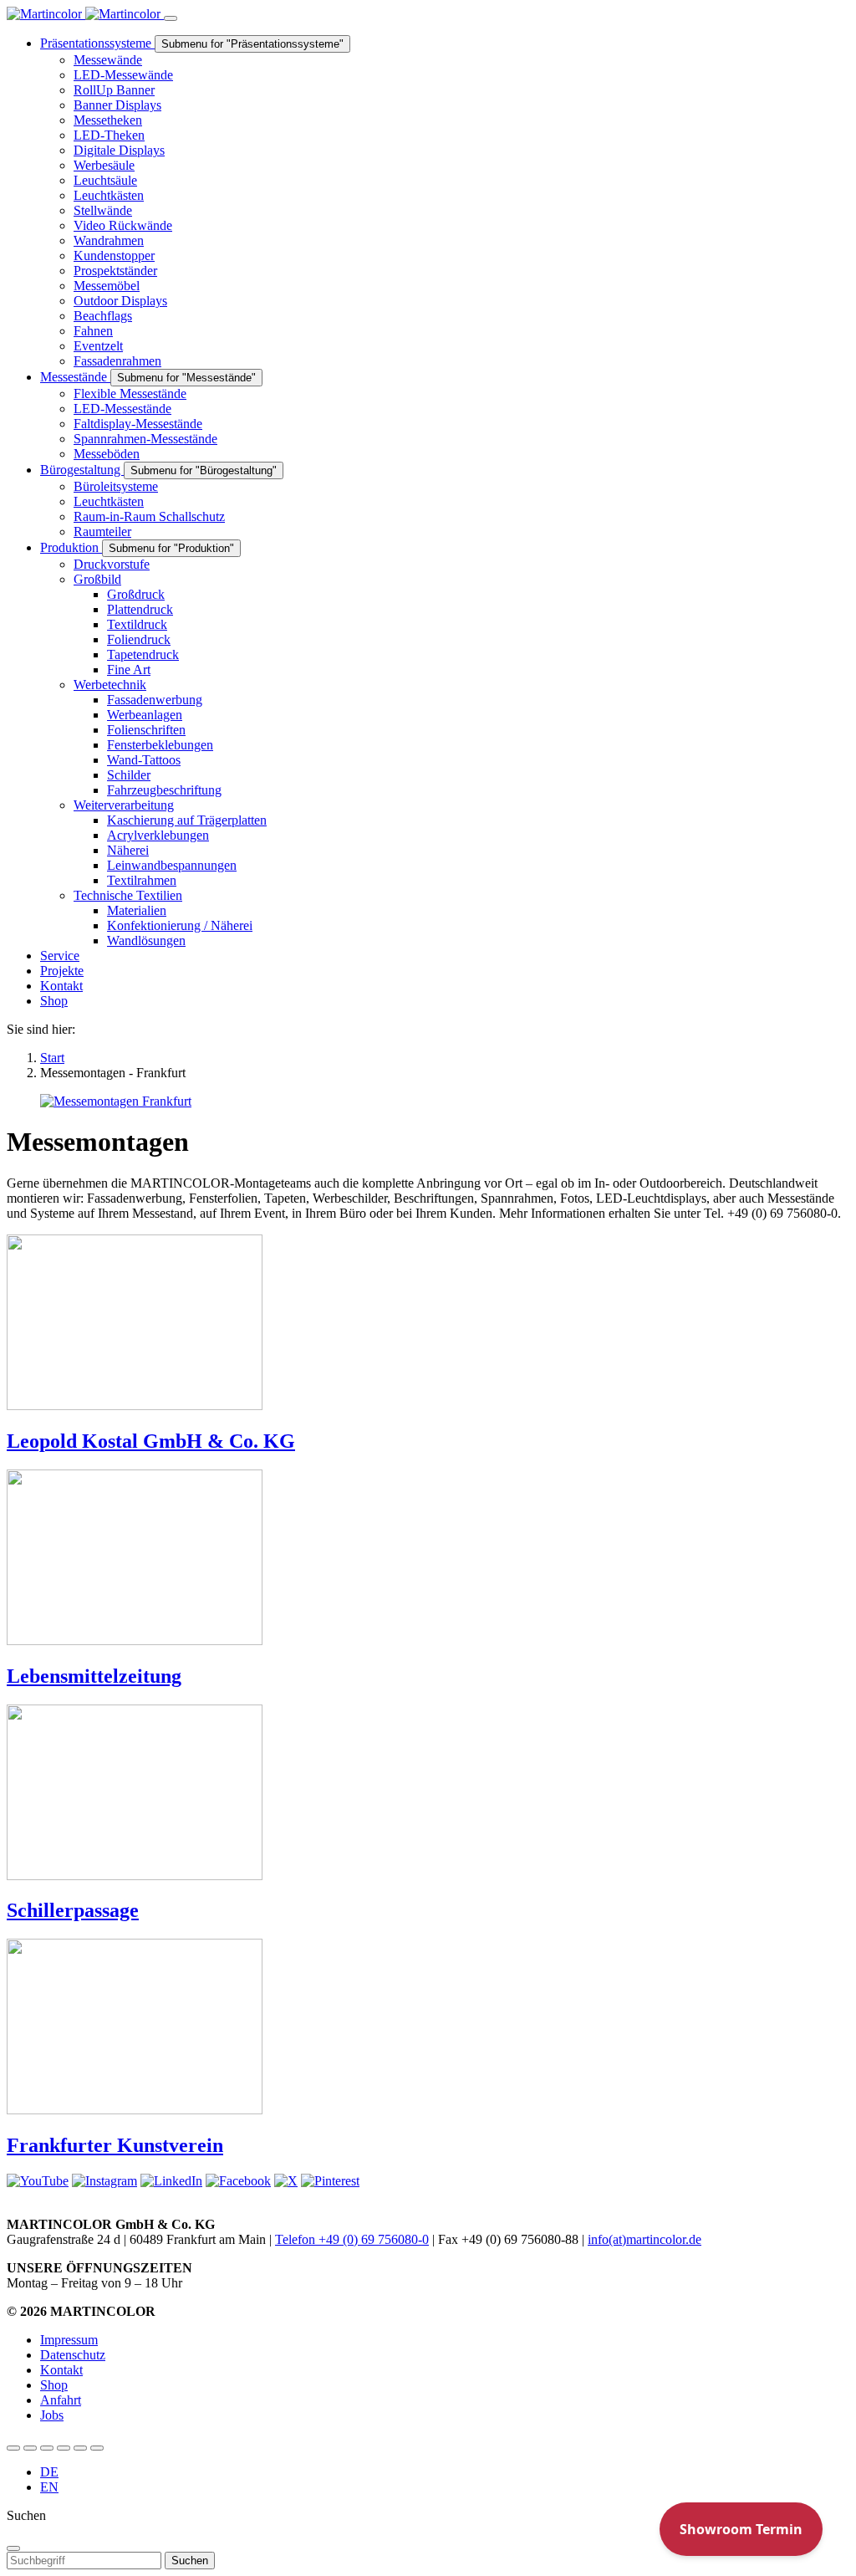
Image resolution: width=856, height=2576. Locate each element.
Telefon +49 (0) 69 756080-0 (352, 2239)
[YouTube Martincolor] (13, 2448)
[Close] (13, 2548)
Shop (54, 2385)
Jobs (52, 2415)
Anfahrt (61, 2400)
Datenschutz (73, 2355)
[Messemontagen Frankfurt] (116, 1101)
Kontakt (61, 2370)
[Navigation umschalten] (171, 18)
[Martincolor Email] (64, 2448)
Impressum (69, 2340)
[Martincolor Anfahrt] (80, 2448)
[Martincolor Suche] (97, 2448)
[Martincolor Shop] (30, 2448)
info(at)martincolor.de (645, 2239)
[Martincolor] (85, 14)
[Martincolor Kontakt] (47, 2448)
